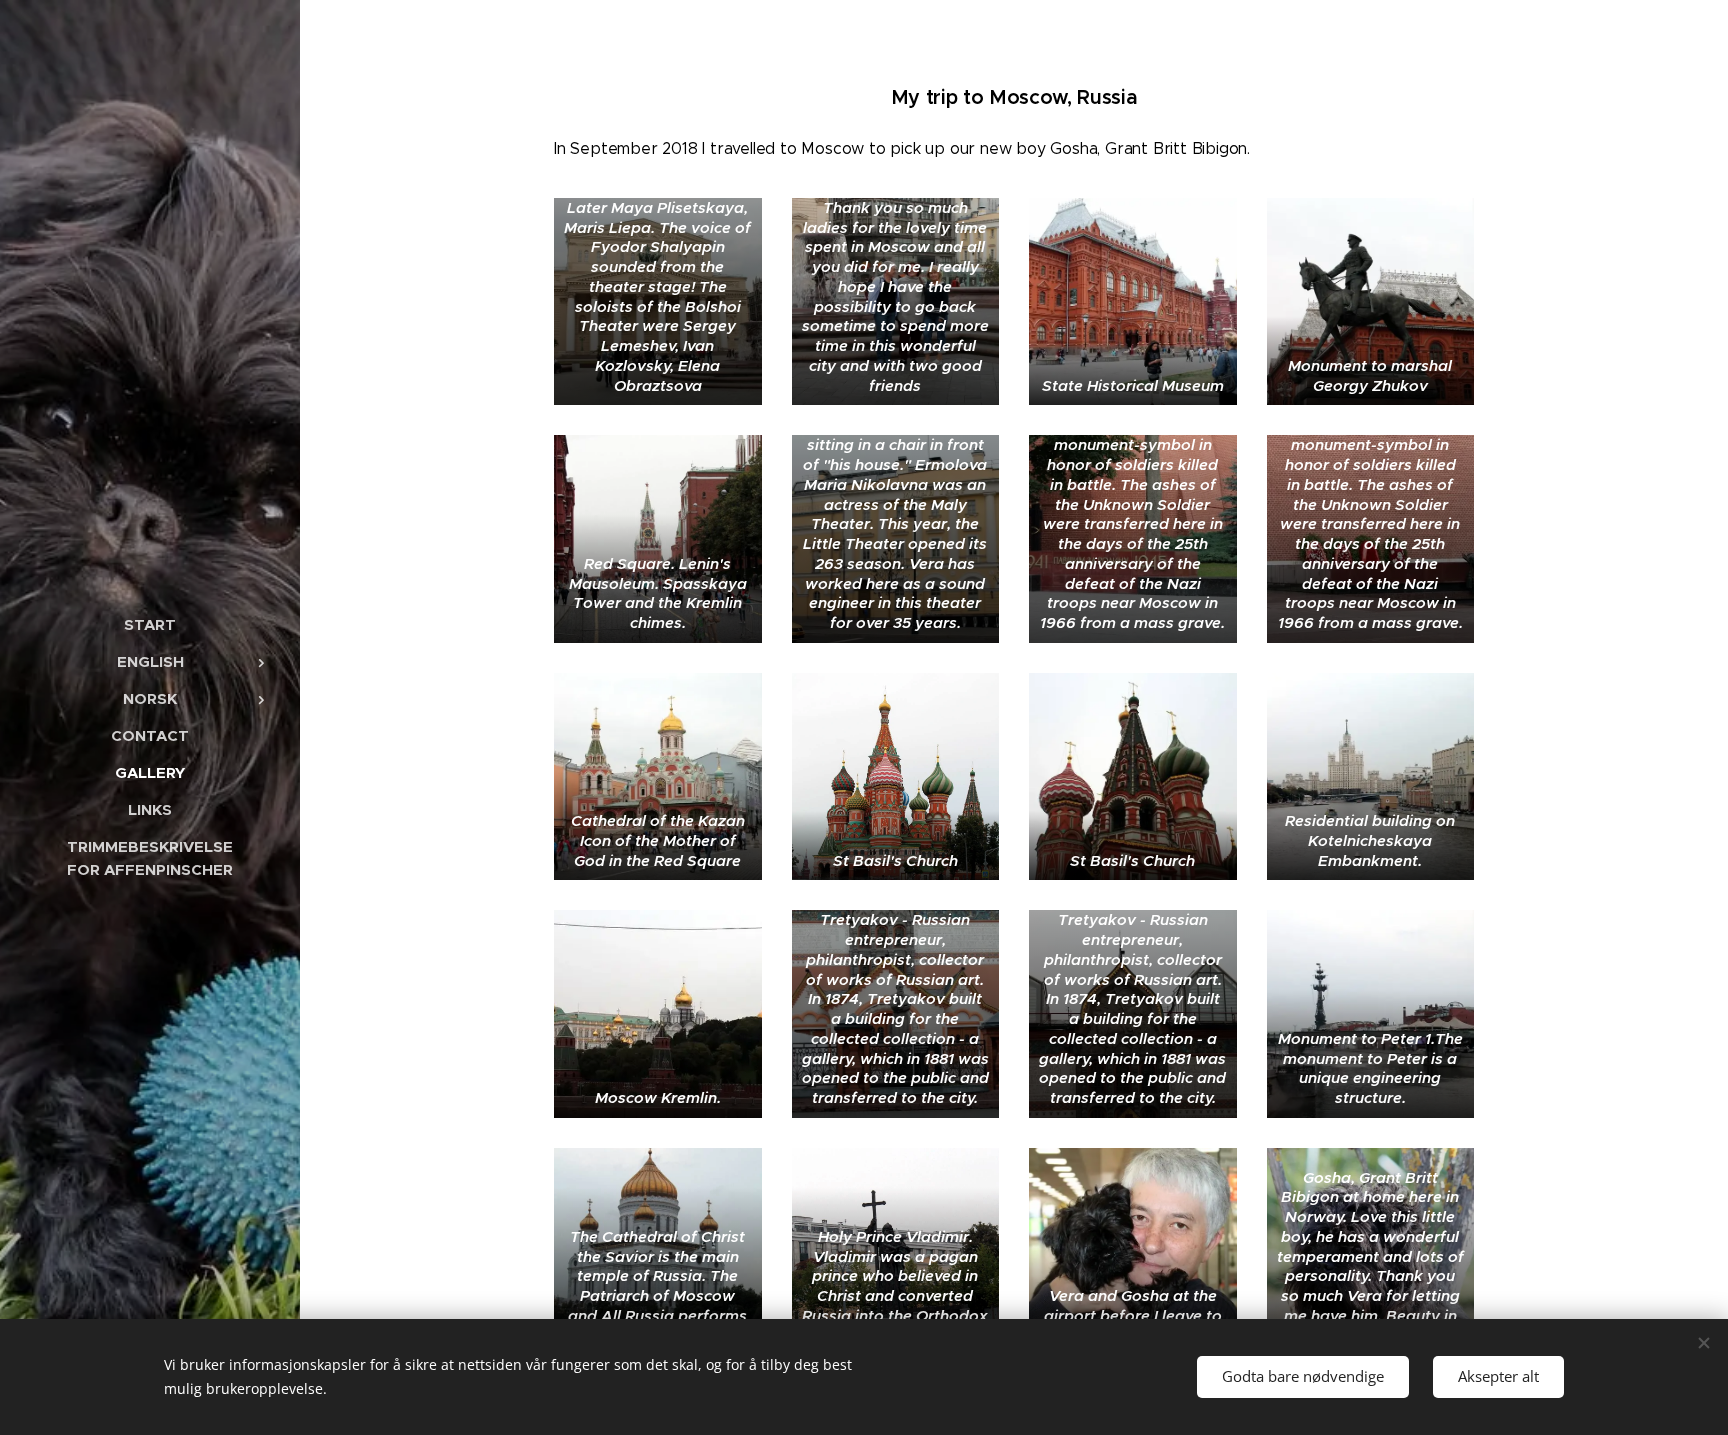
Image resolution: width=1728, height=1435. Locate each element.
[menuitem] (150, 624)
